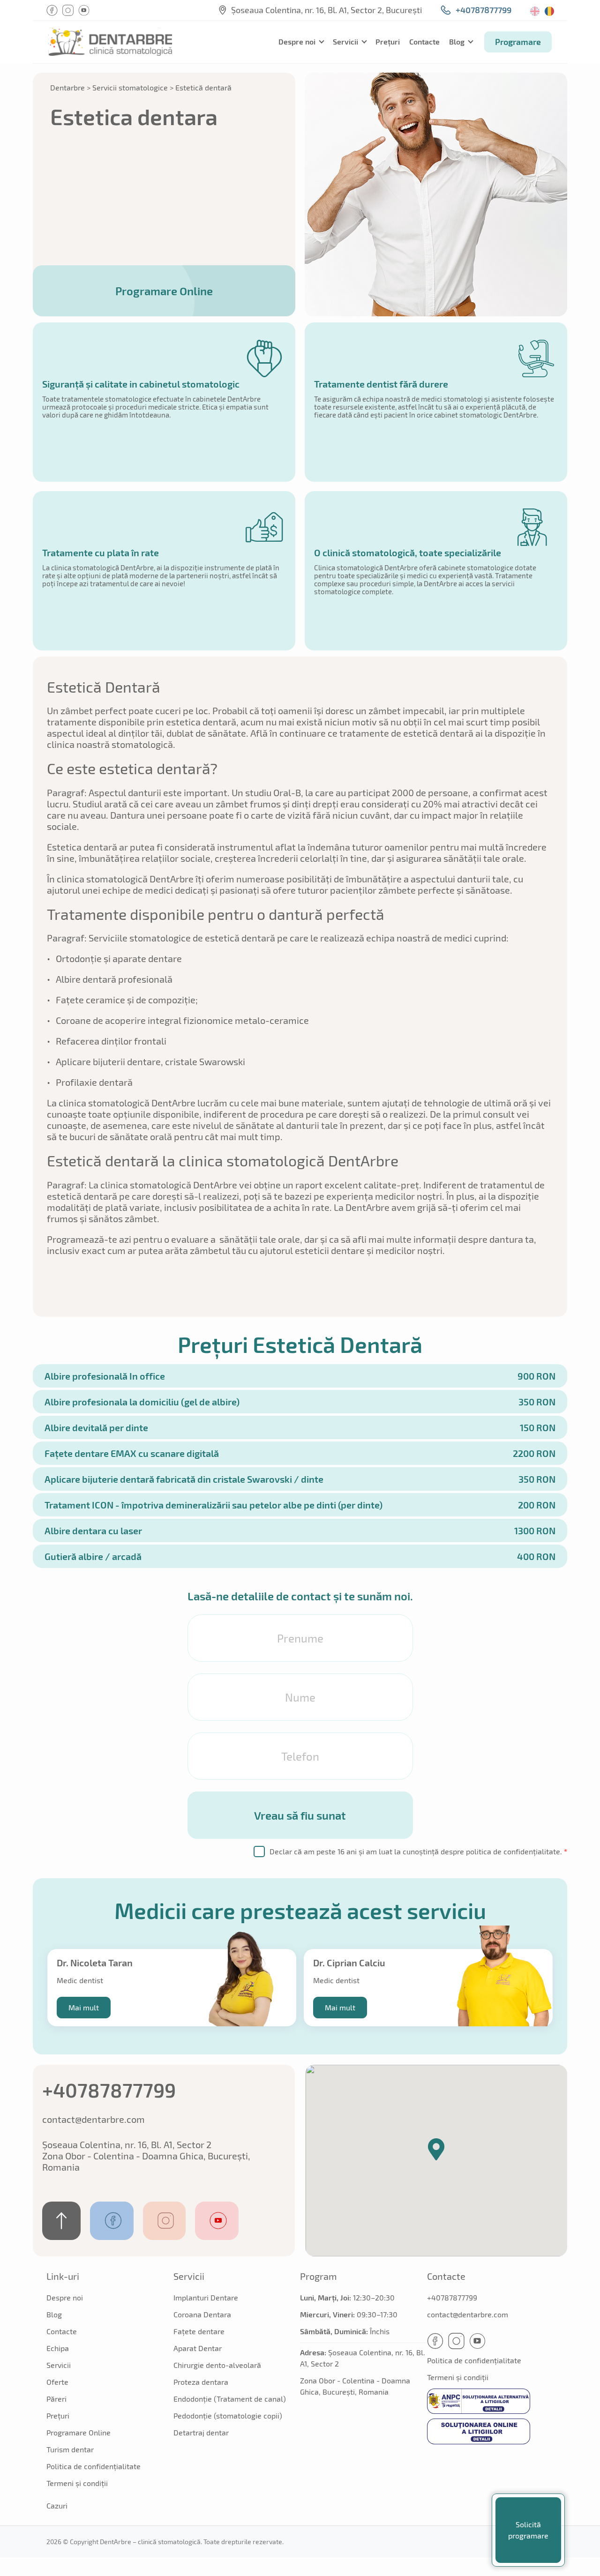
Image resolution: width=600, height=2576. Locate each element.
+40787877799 (484, 10)
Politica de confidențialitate (94, 2466)
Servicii (345, 41)
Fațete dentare (199, 2331)
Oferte (57, 2382)
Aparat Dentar (198, 2348)
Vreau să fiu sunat (300, 1815)
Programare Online (164, 291)
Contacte (424, 41)
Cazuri (57, 2505)
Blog (457, 41)
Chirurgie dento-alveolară (217, 2365)
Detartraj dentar (201, 2432)
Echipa (58, 2348)
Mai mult (84, 2007)
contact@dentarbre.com (94, 2119)
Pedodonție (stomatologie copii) (228, 2415)
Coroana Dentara (202, 2314)
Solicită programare (528, 2530)
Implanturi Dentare (206, 2297)
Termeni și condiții (77, 2483)
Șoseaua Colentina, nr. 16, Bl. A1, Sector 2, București (326, 10)
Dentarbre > (70, 87)
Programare (518, 42)
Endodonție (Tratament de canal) (230, 2399)
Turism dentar (70, 2449)
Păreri (56, 2399)
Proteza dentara (201, 2382)
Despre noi (297, 41)
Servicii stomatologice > (133, 87)
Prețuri (388, 41)
